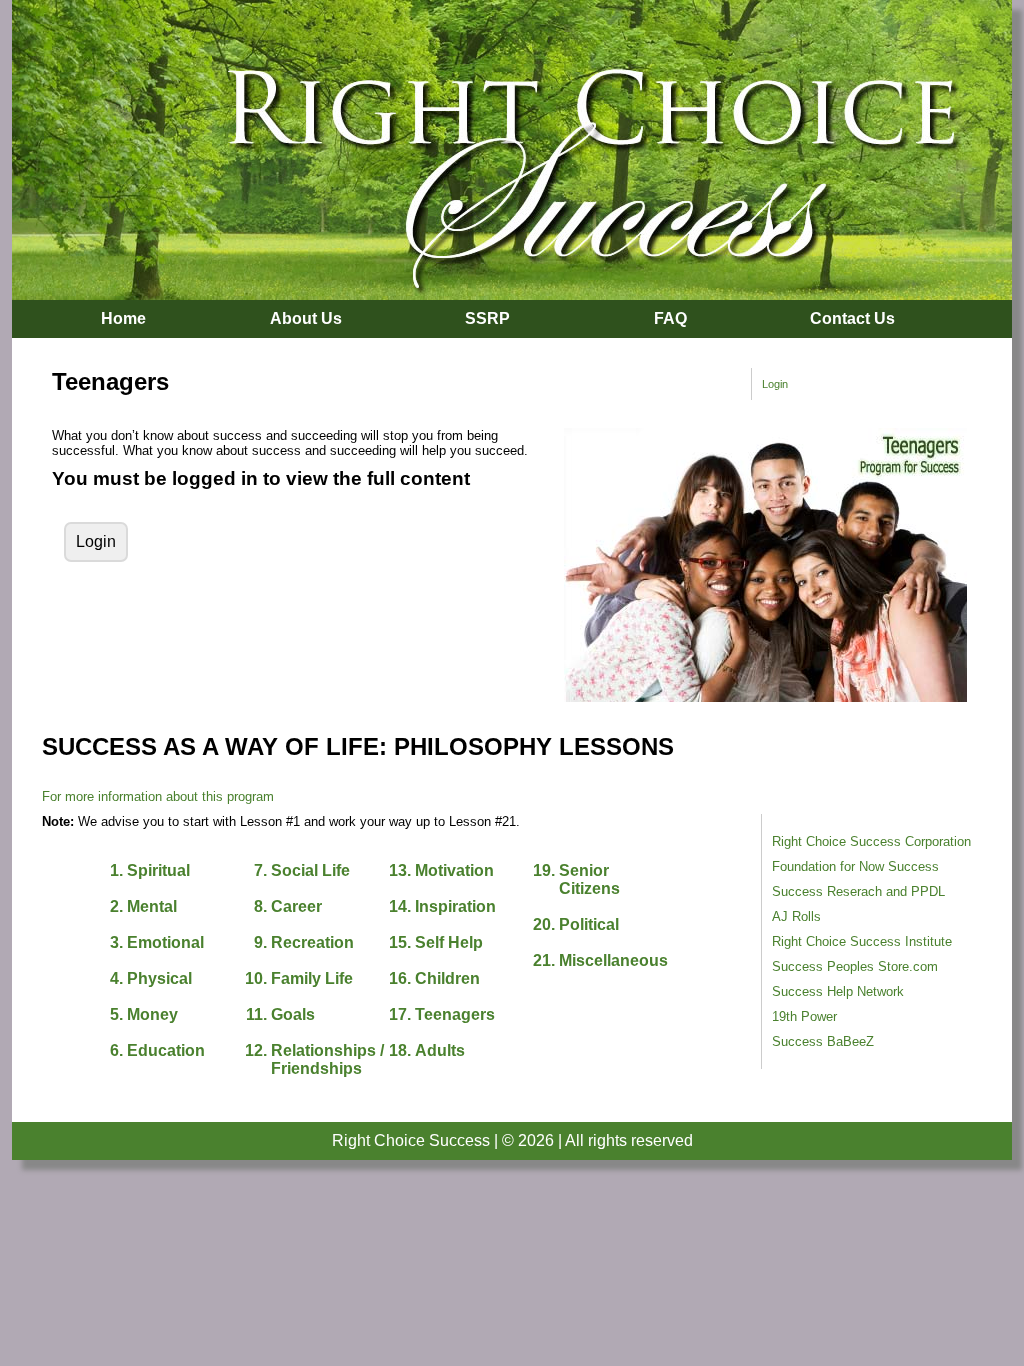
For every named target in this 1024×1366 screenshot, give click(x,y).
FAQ (670, 318)
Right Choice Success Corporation (871, 841)
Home (123, 318)
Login (775, 384)
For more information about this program (158, 796)
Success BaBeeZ (823, 1041)
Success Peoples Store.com (855, 966)
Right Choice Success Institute (862, 941)
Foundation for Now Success (855, 866)
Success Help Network (838, 991)
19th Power (804, 1016)
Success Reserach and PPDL (858, 891)
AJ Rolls (796, 916)
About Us (306, 318)
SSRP (487, 318)
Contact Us (852, 318)
